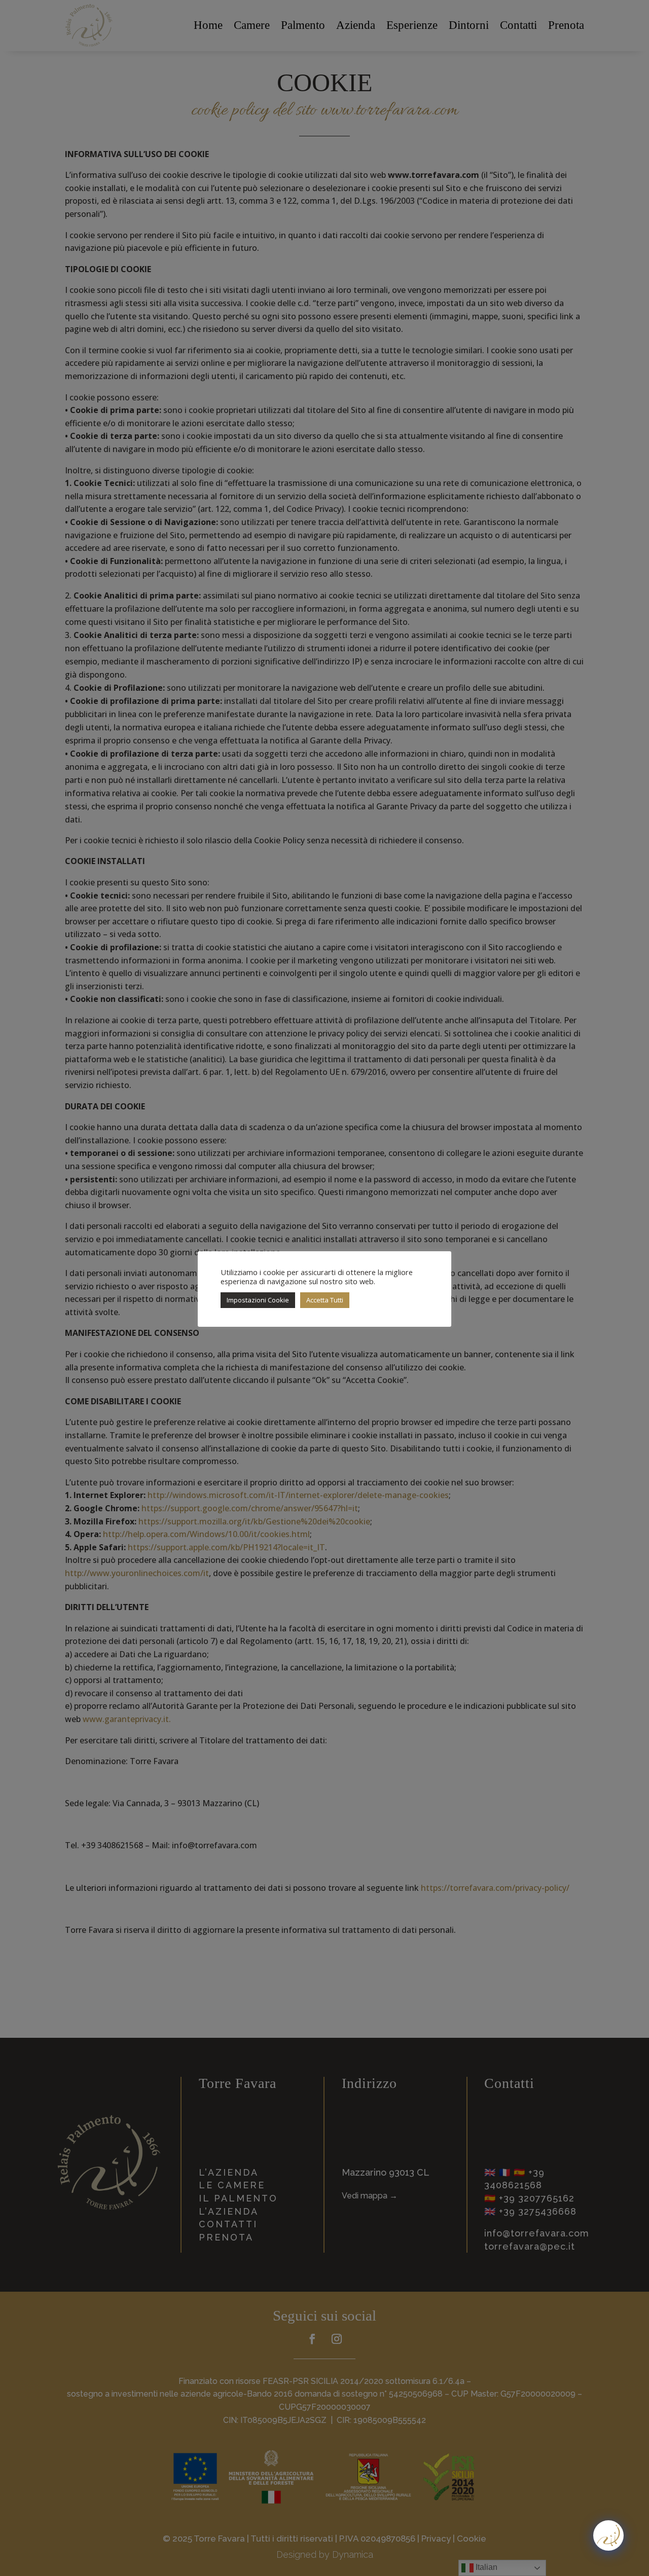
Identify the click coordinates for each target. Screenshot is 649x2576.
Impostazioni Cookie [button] (258, 1300)
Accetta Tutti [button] (325, 1300)
